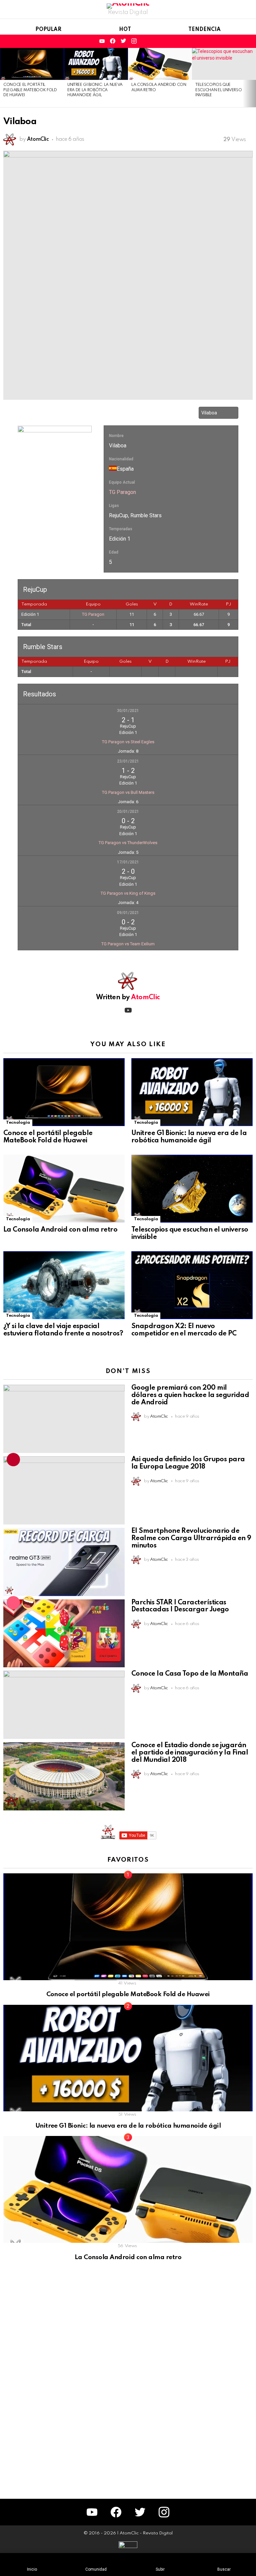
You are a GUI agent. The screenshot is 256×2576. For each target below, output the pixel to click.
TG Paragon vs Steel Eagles (128, 742)
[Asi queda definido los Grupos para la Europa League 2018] (64, 1490)
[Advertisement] (53, 2382)
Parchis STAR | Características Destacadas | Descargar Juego (180, 1606)
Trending (13, 1460)
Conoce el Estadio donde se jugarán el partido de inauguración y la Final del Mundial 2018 (190, 1753)
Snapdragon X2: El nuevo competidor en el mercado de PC (184, 1330)
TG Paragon (122, 492)
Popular (48, 30)
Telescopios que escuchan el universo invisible (218, 90)
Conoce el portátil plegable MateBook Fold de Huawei (30, 90)
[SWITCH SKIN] (237, 41)
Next (253, 78)
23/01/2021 (128, 761)
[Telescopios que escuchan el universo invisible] (224, 64)
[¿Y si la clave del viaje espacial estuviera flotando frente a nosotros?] (64, 1285)
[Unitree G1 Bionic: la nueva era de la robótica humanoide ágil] (96, 64)
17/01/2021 (128, 862)
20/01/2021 (128, 812)
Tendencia (204, 30)
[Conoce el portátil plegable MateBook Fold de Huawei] (32, 64)
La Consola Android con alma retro (60, 1230)
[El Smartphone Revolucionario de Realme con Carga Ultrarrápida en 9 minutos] (64, 1562)
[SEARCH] (226, 41)
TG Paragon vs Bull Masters (128, 792)
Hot (125, 30)
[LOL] (29, 1603)
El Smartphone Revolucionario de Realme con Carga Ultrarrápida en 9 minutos (191, 1538)
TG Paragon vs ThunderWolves (128, 843)
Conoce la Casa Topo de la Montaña (190, 1674)
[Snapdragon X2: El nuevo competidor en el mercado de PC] (192, 1285)
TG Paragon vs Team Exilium (128, 944)
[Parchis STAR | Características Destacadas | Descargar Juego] (64, 1634)
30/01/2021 (128, 711)
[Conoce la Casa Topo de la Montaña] (64, 1705)
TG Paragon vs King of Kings (128, 893)
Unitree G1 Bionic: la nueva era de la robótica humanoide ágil (95, 90)
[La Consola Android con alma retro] (160, 64)
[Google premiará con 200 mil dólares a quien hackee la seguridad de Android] (64, 1419)
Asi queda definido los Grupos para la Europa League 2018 (188, 1463)
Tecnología (18, 1123)
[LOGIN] (249, 41)
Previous (3, 78)
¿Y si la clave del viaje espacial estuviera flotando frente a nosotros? (63, 1330)
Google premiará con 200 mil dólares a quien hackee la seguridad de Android (190, 1395)
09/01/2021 (128, 913)
